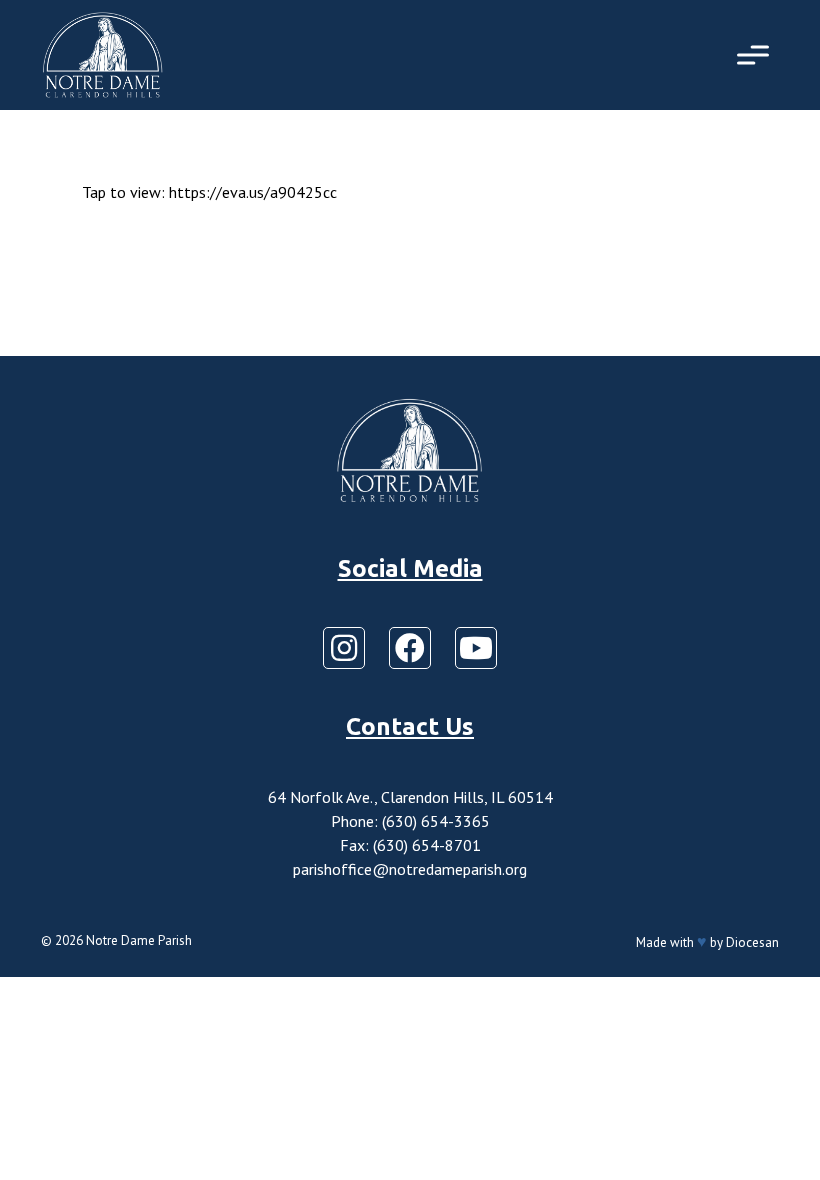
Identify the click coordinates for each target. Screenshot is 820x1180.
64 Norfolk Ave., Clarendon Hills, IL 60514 (410, 797)
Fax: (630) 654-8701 (410, 845)
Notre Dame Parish (139, 940)
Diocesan (752, 942)
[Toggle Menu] (753, 54)
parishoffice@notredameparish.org (410, 869)
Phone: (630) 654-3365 (410, 821)
